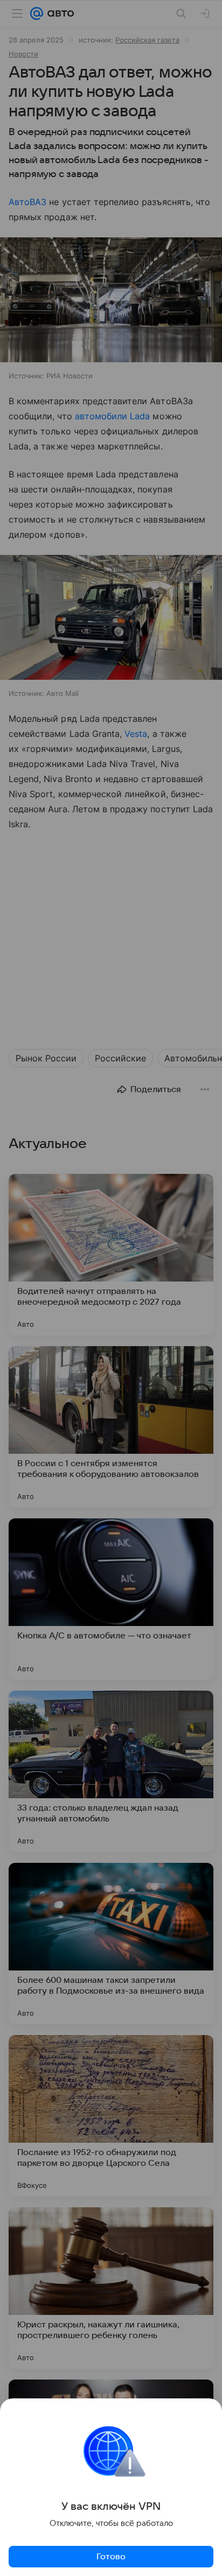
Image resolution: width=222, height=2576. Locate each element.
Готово (111, 2557)
